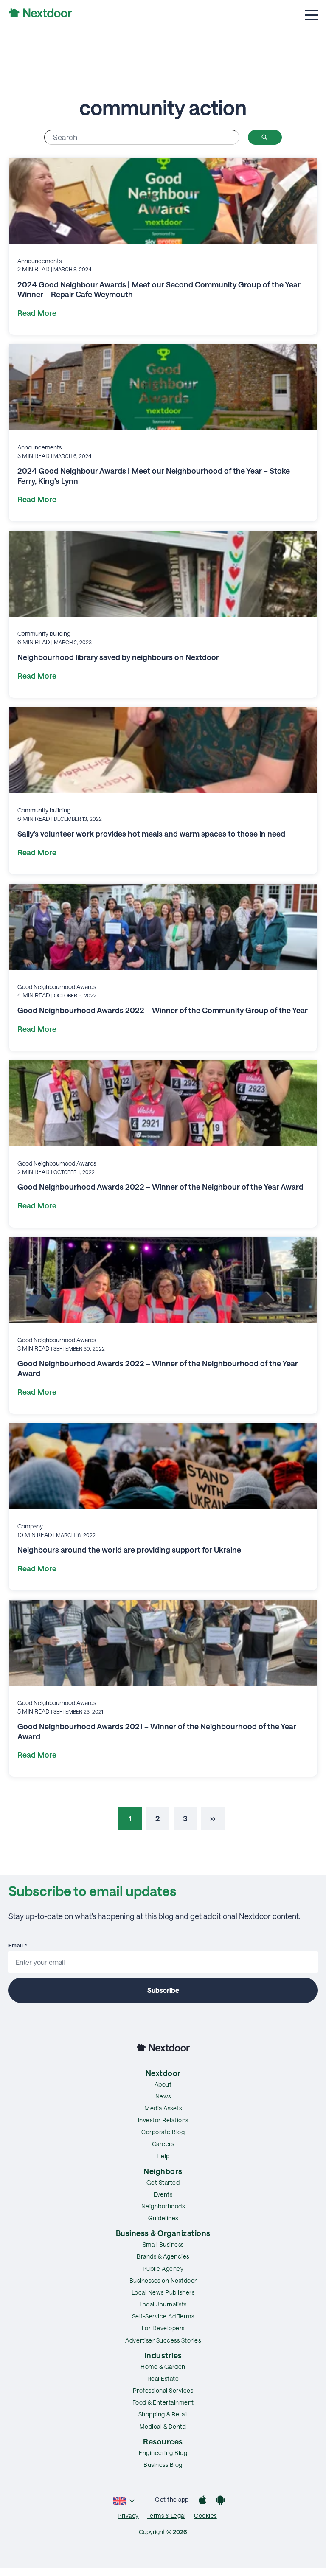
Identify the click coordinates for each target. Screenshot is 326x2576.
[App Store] (202, 2501)
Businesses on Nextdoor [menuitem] (163, 2280)
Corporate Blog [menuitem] (163, 2132)
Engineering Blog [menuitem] (163, 2453)
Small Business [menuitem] (163, 2244)
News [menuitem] (163, 2096)
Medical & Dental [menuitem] (163, 2426)
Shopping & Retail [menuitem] (163, 2414)
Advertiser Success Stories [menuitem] (163, 2340)
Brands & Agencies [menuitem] (163, 2256)
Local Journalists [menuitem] (163, 2304)
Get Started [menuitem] (163, 2182)
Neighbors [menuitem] (163, 2171)
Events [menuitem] (163, 2194)
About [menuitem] (163, 2084)
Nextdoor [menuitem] (163, 2073)
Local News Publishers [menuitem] (163, 2292)
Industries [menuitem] (163, 2355)
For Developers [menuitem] (163, 2328)
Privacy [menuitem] (128, 2516)
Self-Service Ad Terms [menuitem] (163, 2316)
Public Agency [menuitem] (163, 2268)
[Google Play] (220, 2501)
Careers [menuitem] (163, 2144)
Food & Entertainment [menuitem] (163, 2402)
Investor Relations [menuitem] (163, 2120)
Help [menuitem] (163, 2156)
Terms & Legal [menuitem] (167, 2516)
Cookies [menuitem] (205, 2516)
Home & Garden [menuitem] (163, 2367)
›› (213, 1818)
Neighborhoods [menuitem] (163, 2206)
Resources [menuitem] (163, 2441)
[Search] (265, 137)
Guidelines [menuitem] (163, 2218)
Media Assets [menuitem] (163, 2108)
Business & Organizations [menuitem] (163, 2233)
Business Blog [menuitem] (163, 2465)
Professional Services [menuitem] (163, 2390)
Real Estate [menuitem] (163, 2378)
